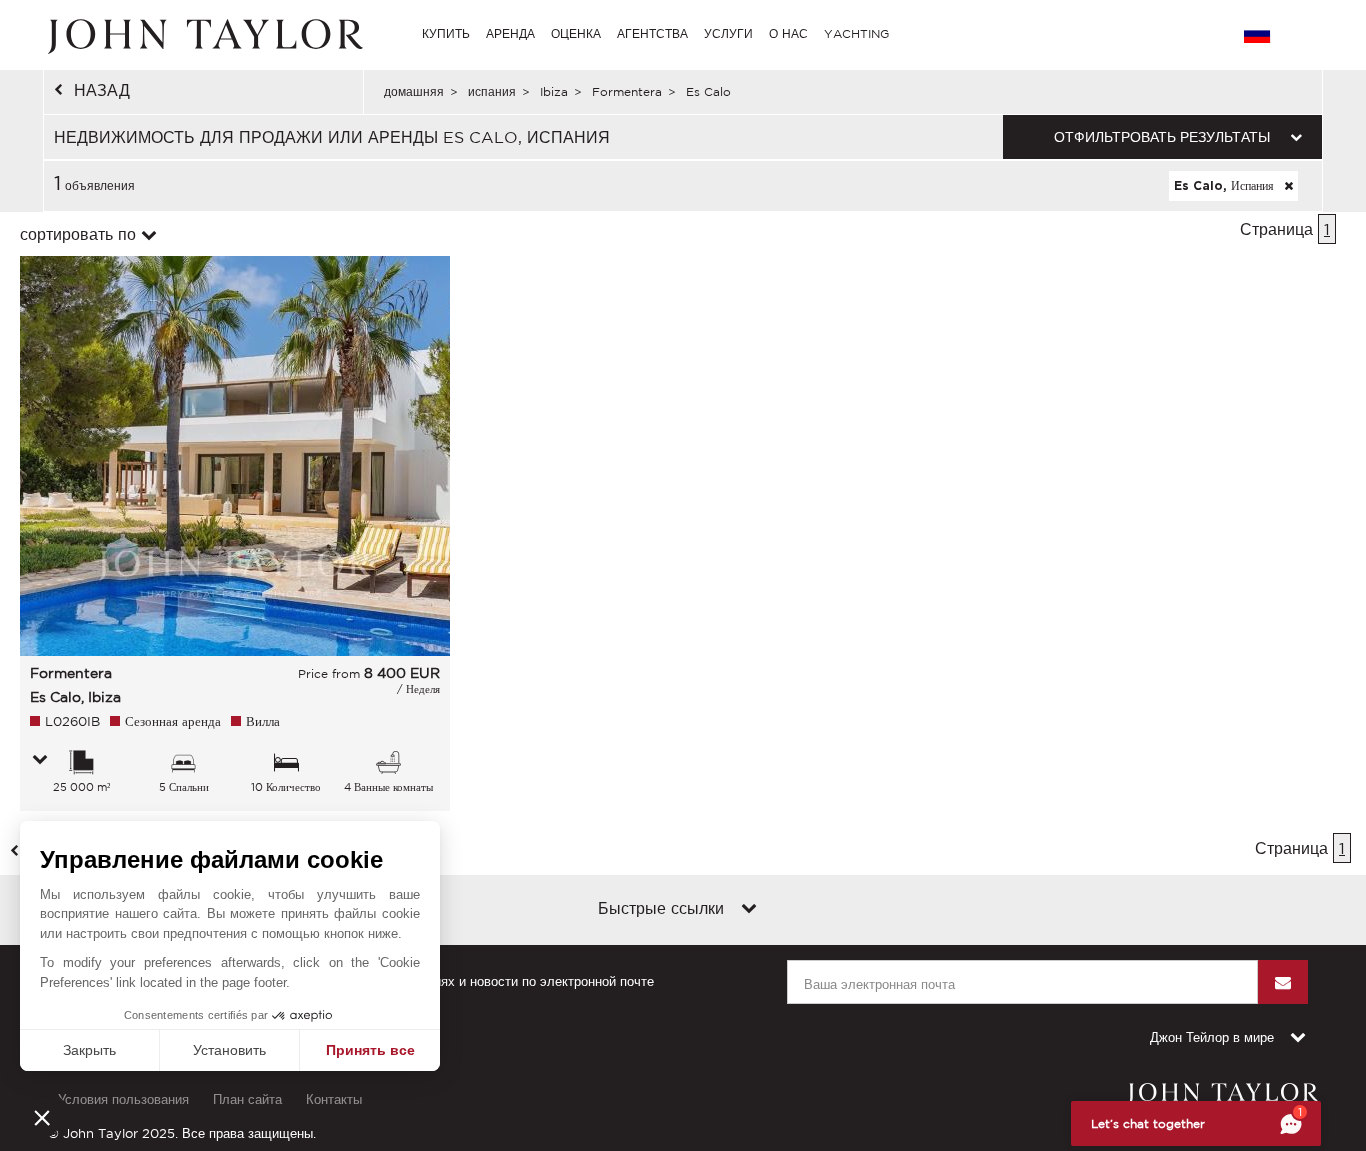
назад (102, 90)
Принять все (370, 1050)
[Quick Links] (749, 910)
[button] (42, 1117)
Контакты (334, 1099)
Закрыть (89, 1050)
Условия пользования (123, 1099)
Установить (229, 1050)
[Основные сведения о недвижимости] (40, 761)
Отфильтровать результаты (1162, 137)
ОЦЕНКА (576, 33)
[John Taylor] (203, 34)
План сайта (247, 1099)
